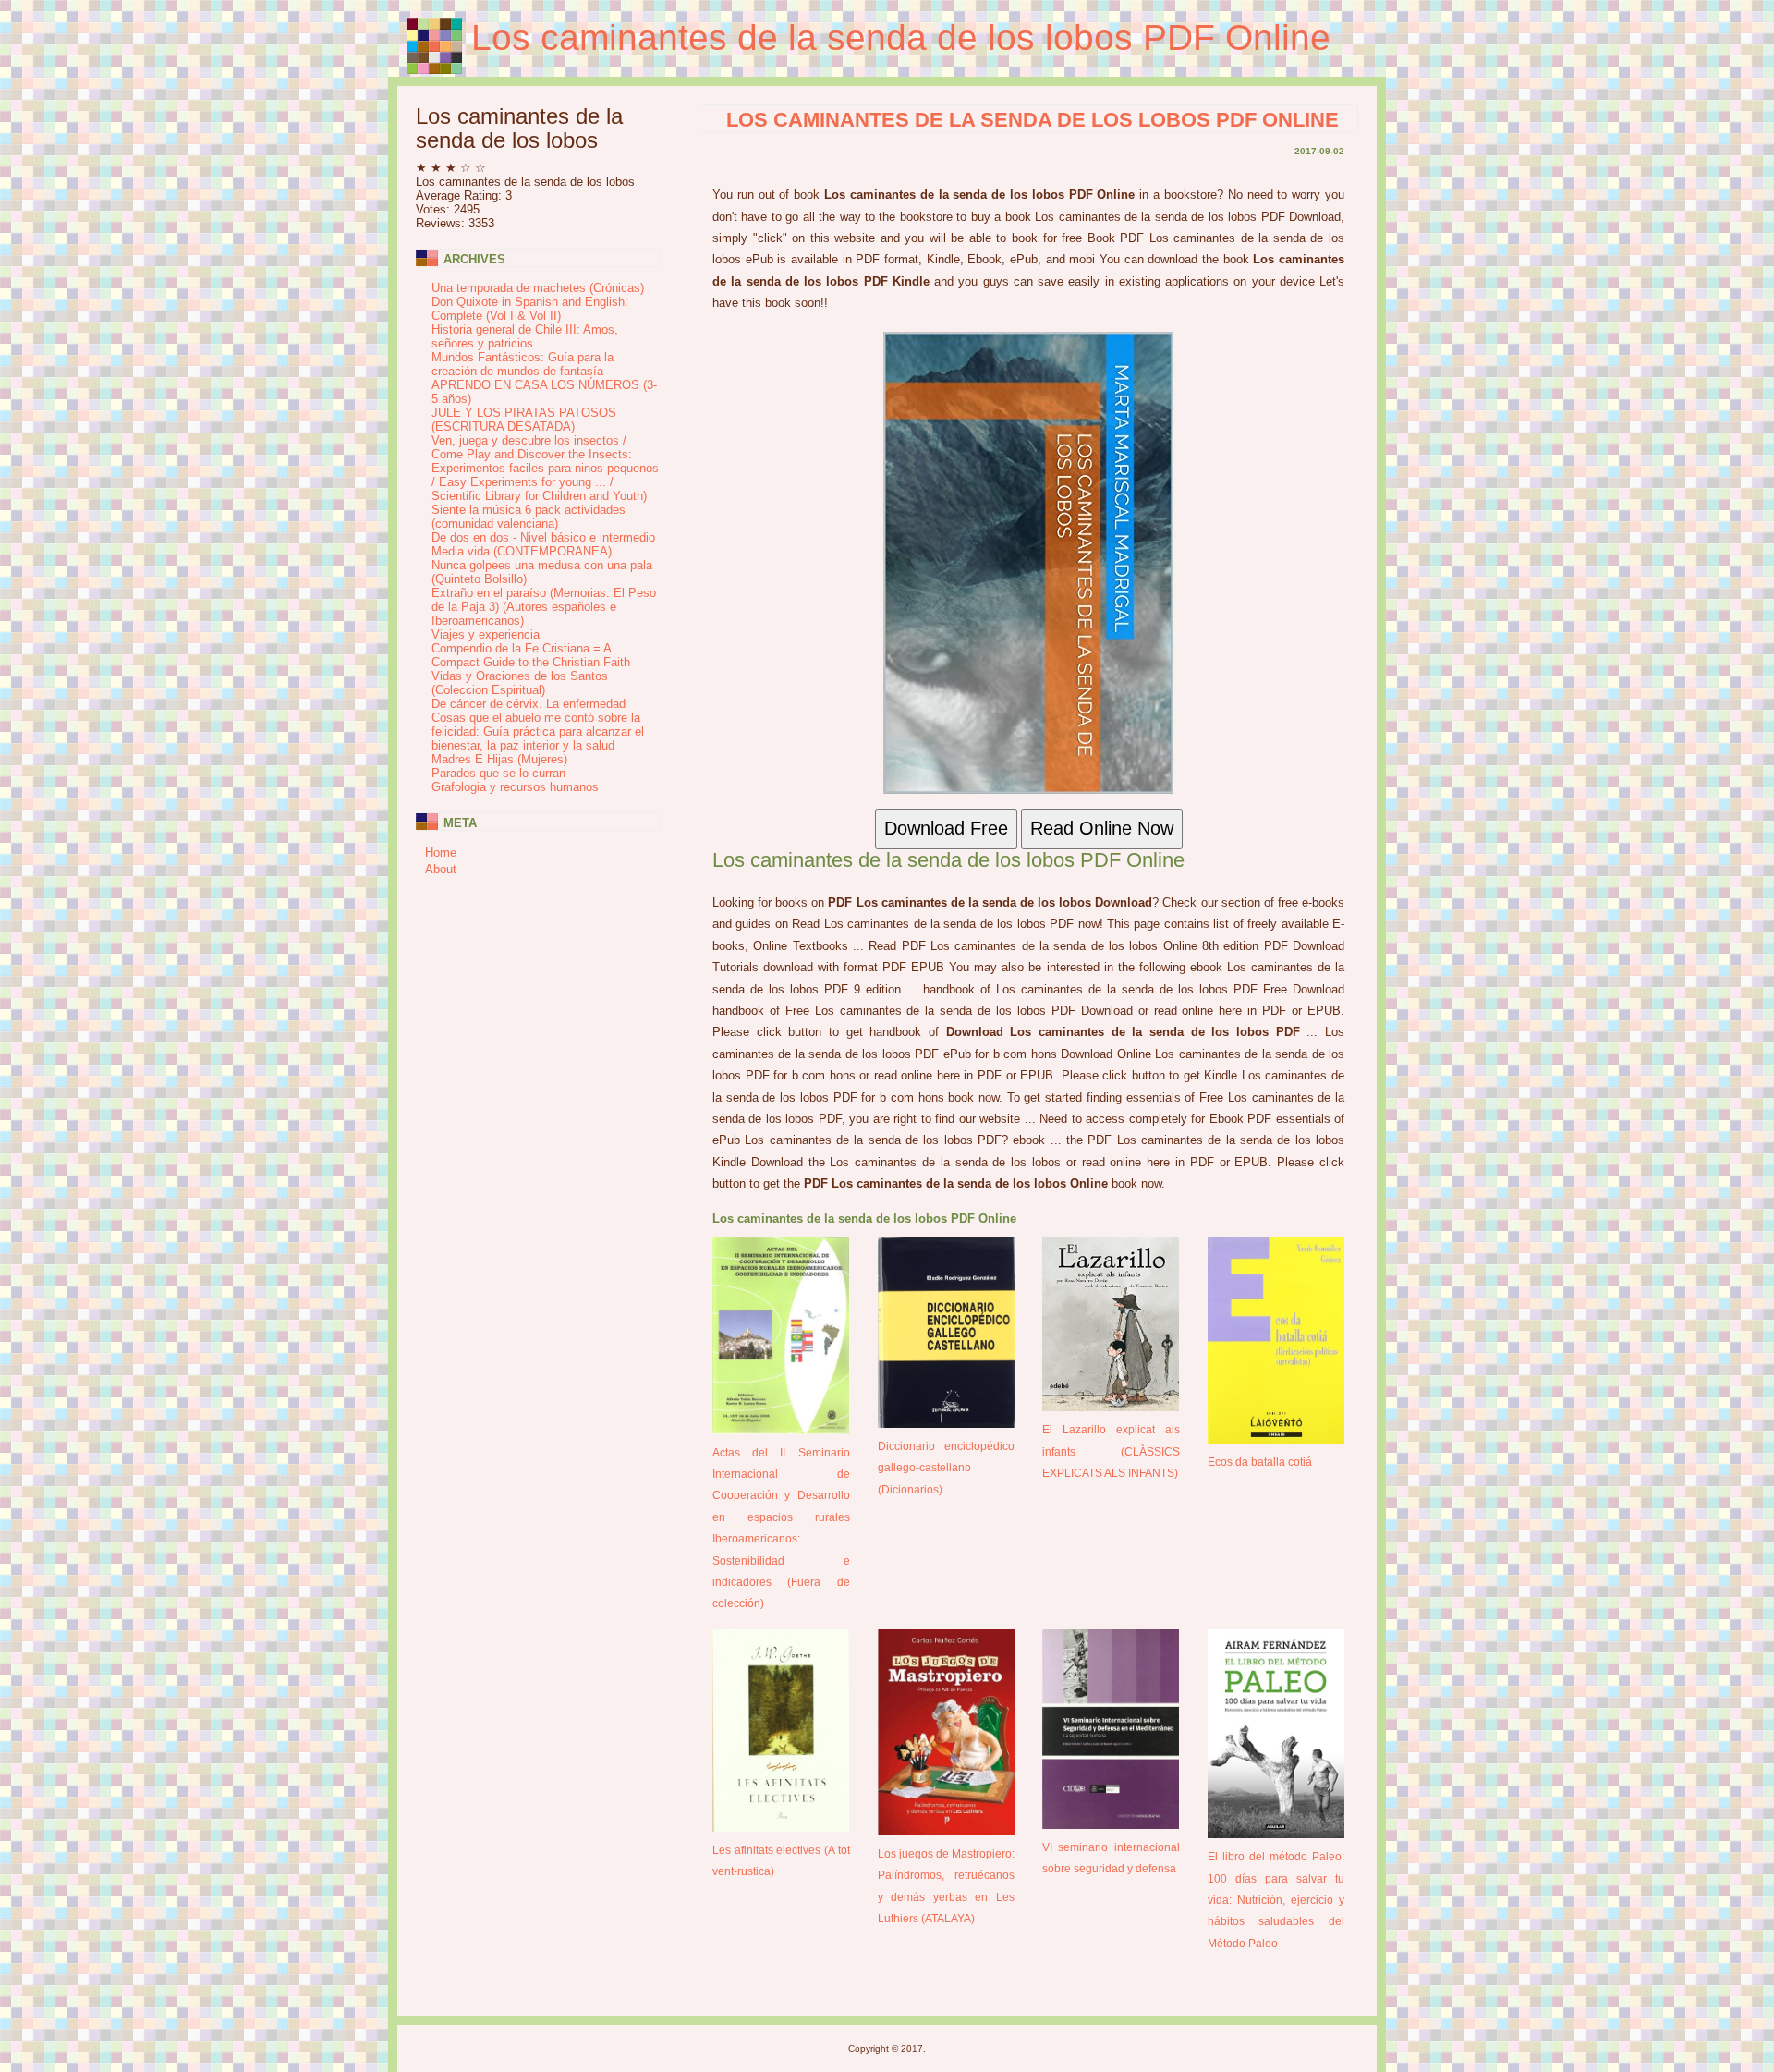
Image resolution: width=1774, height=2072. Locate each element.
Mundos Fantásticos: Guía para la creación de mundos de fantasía (522, 364)
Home (441, 853)
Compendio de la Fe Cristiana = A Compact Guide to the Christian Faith (531, 655)
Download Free (946, 828)
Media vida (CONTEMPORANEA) (522, 551)
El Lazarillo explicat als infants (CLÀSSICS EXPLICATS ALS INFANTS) (1111, 1451)
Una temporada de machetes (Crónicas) (538, 288)
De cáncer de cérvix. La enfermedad (529, 704)
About (441, 869)
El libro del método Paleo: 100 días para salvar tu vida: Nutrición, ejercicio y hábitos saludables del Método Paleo (1276, 1900)
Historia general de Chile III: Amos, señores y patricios (525, 336)
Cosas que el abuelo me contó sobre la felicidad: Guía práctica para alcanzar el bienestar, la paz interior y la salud (538, 731)
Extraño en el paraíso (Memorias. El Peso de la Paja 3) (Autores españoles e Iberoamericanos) (544, 607)
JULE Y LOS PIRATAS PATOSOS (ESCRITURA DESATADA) (524, 420)
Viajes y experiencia (486, 634)
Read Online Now (1102, 828)
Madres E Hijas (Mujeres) (499, 759)
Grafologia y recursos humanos (515, 787)
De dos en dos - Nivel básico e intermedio (543, 537)
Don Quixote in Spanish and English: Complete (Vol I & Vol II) (530, 309)
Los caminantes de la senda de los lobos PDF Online (901, 37)
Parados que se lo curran (498, 773)
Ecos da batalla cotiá (1260, 1462)
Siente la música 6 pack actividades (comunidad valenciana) (529, 517)
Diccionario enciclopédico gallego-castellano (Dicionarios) (947, 1468)
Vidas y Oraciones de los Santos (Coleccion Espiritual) (520, 683)
